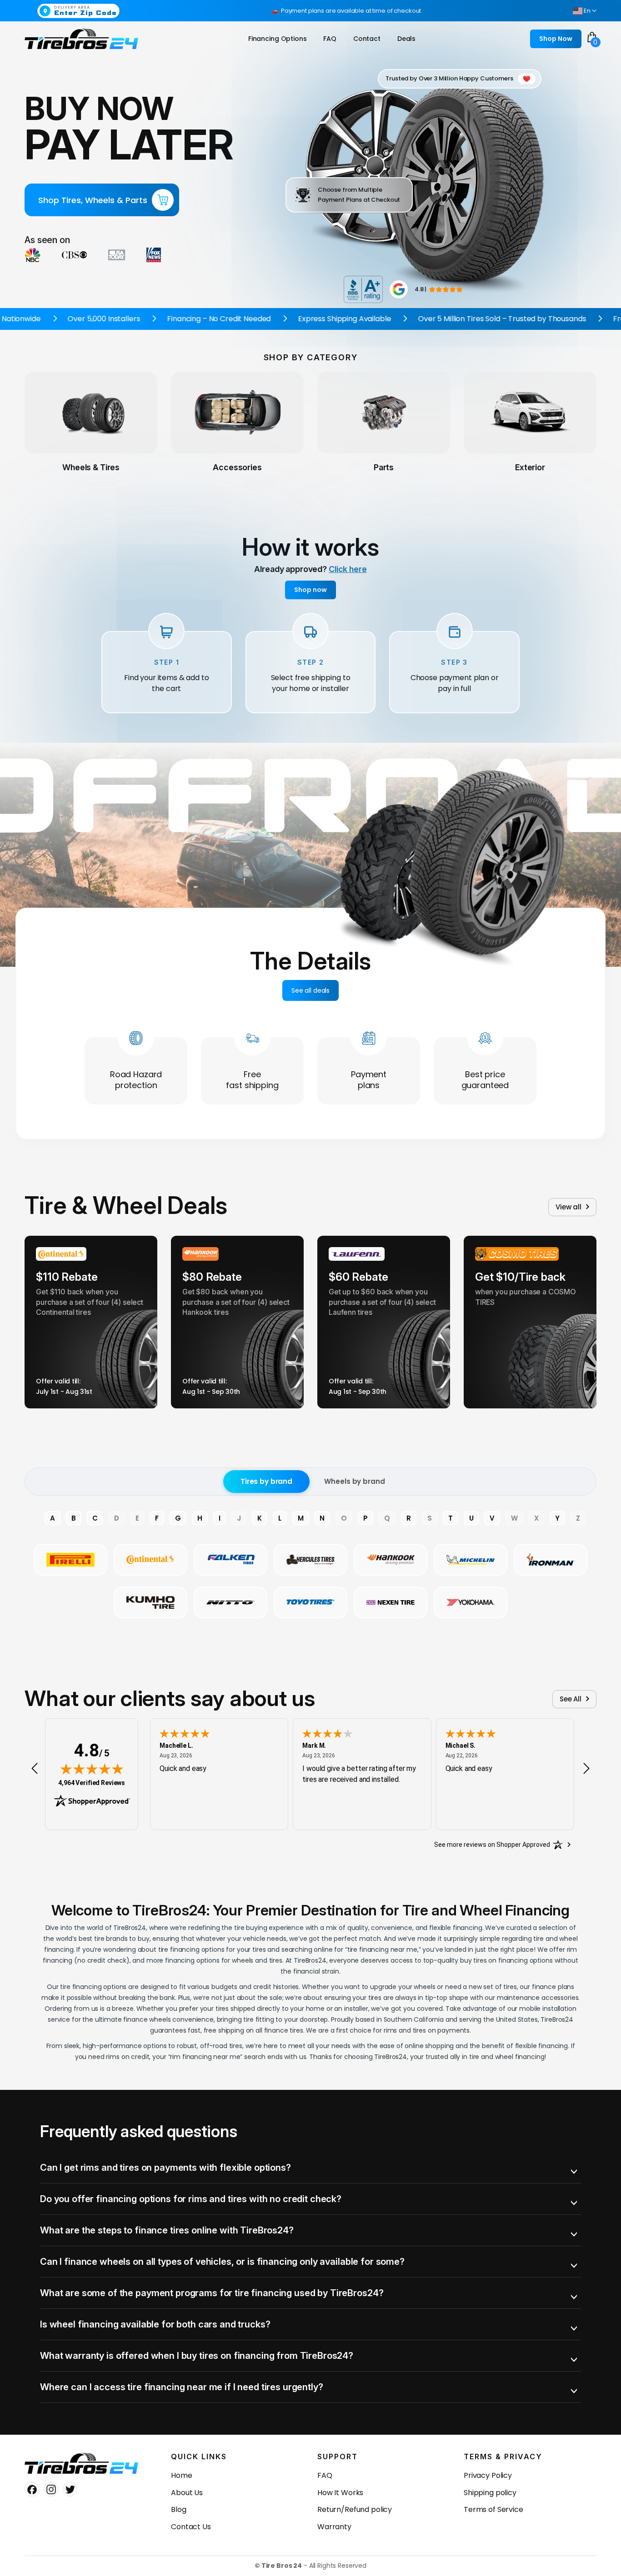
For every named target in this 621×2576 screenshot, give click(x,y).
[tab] (310, 2168)
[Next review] (586, 1768)
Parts (384, 467)
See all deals (310, 990)
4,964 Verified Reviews (92, 1783)
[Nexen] (391, 1602)
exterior (530, 467)
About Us (187, 2493)
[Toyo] (310, 1602)
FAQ (325, 2475)
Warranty (334, 2527)
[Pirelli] (70, 1560)
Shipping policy (490, 2493)
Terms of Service (493, 2509)
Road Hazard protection (136, 1080)
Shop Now (556, 39)
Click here (348, 569)
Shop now (310, 590)
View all (568, 1207)
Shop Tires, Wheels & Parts (93, 200)
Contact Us (191, 2527)
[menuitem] (278, 39)
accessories (237, 467)
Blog (178, 2509)
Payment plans (369, 1080)
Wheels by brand (354, 1481)
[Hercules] (310, 1560)
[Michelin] (471, 1560)
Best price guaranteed (485, 1080)
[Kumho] (150, 1602)
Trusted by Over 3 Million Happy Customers (449, 78)
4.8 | (421, 289)
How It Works (340, 2493)
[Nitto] (230, 1602)
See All (571, 1699)
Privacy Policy (488, 2475)
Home (181, 2475)
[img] (92, 1769)
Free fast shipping (252, 1080)
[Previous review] (35, 1768)
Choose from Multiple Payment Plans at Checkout (359, 195)
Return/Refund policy (355, 2509)
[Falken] (230, 1560)
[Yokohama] (471, 1602)
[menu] (334, 39)
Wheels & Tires (91, 467)
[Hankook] (391, 1560)
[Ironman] (551, 1560)
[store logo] (81, 39)
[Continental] (150, 1560)
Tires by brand (266, 1481)
